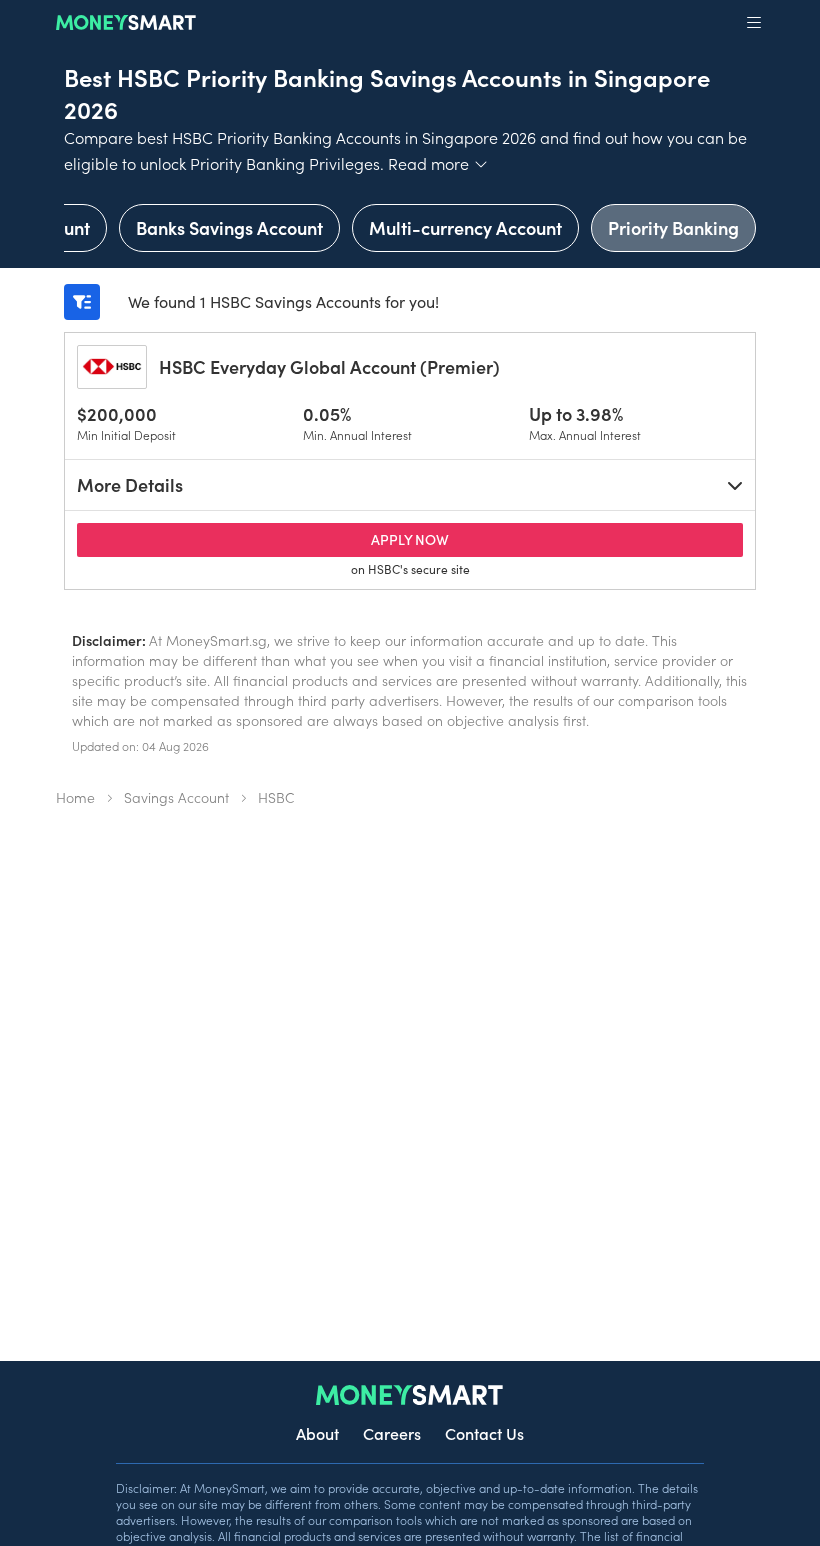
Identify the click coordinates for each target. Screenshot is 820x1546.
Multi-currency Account (465, 227)
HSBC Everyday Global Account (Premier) (329, 366)
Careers (392, 1433)
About (317, 1433)
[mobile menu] (754, 23)
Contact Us (484, 1433)
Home (75, 797)
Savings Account (176, 797)
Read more (438, 163)
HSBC (276, 797)
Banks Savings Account (229, 227)
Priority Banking (673, 227)
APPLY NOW (554, 538)
